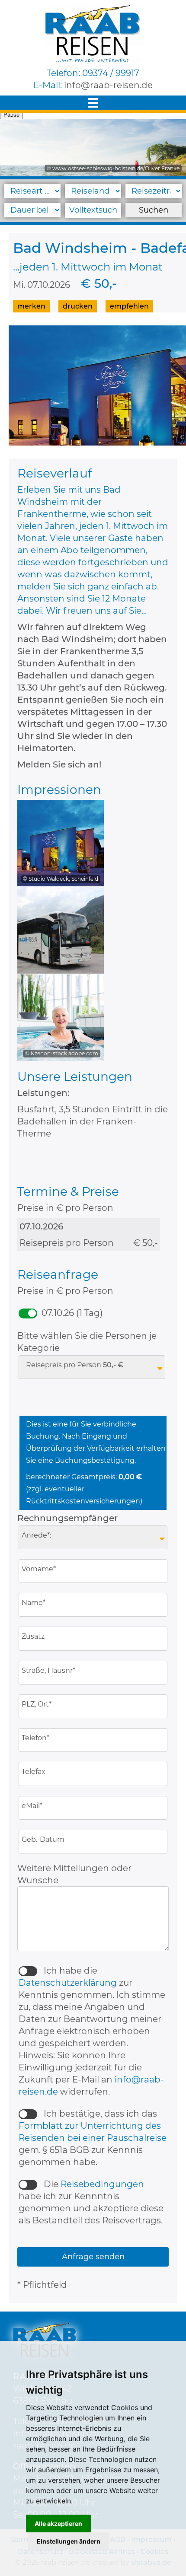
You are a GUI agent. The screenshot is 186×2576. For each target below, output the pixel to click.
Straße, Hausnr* (49, 1671)
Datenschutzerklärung (68, 1983)
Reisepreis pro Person (75, 1365)
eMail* (33, 1806)
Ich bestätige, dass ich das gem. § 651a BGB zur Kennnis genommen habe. (93, 2138)
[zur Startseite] (93, 33)
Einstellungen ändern (69, 2541)
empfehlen (129, 306)
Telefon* (36, 1738)
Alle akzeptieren (58, 2523)
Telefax (34, 1772)
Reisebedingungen (102, 2184)
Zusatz (34, 1637)
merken (31, 306)
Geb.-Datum (44, 1840)
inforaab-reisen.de (108, 85)
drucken (78, 306)
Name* (34, 1603)
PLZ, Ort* (37, 1704)
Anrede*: (37, 1535)
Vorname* (40, 1569)
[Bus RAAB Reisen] (61, 931)
